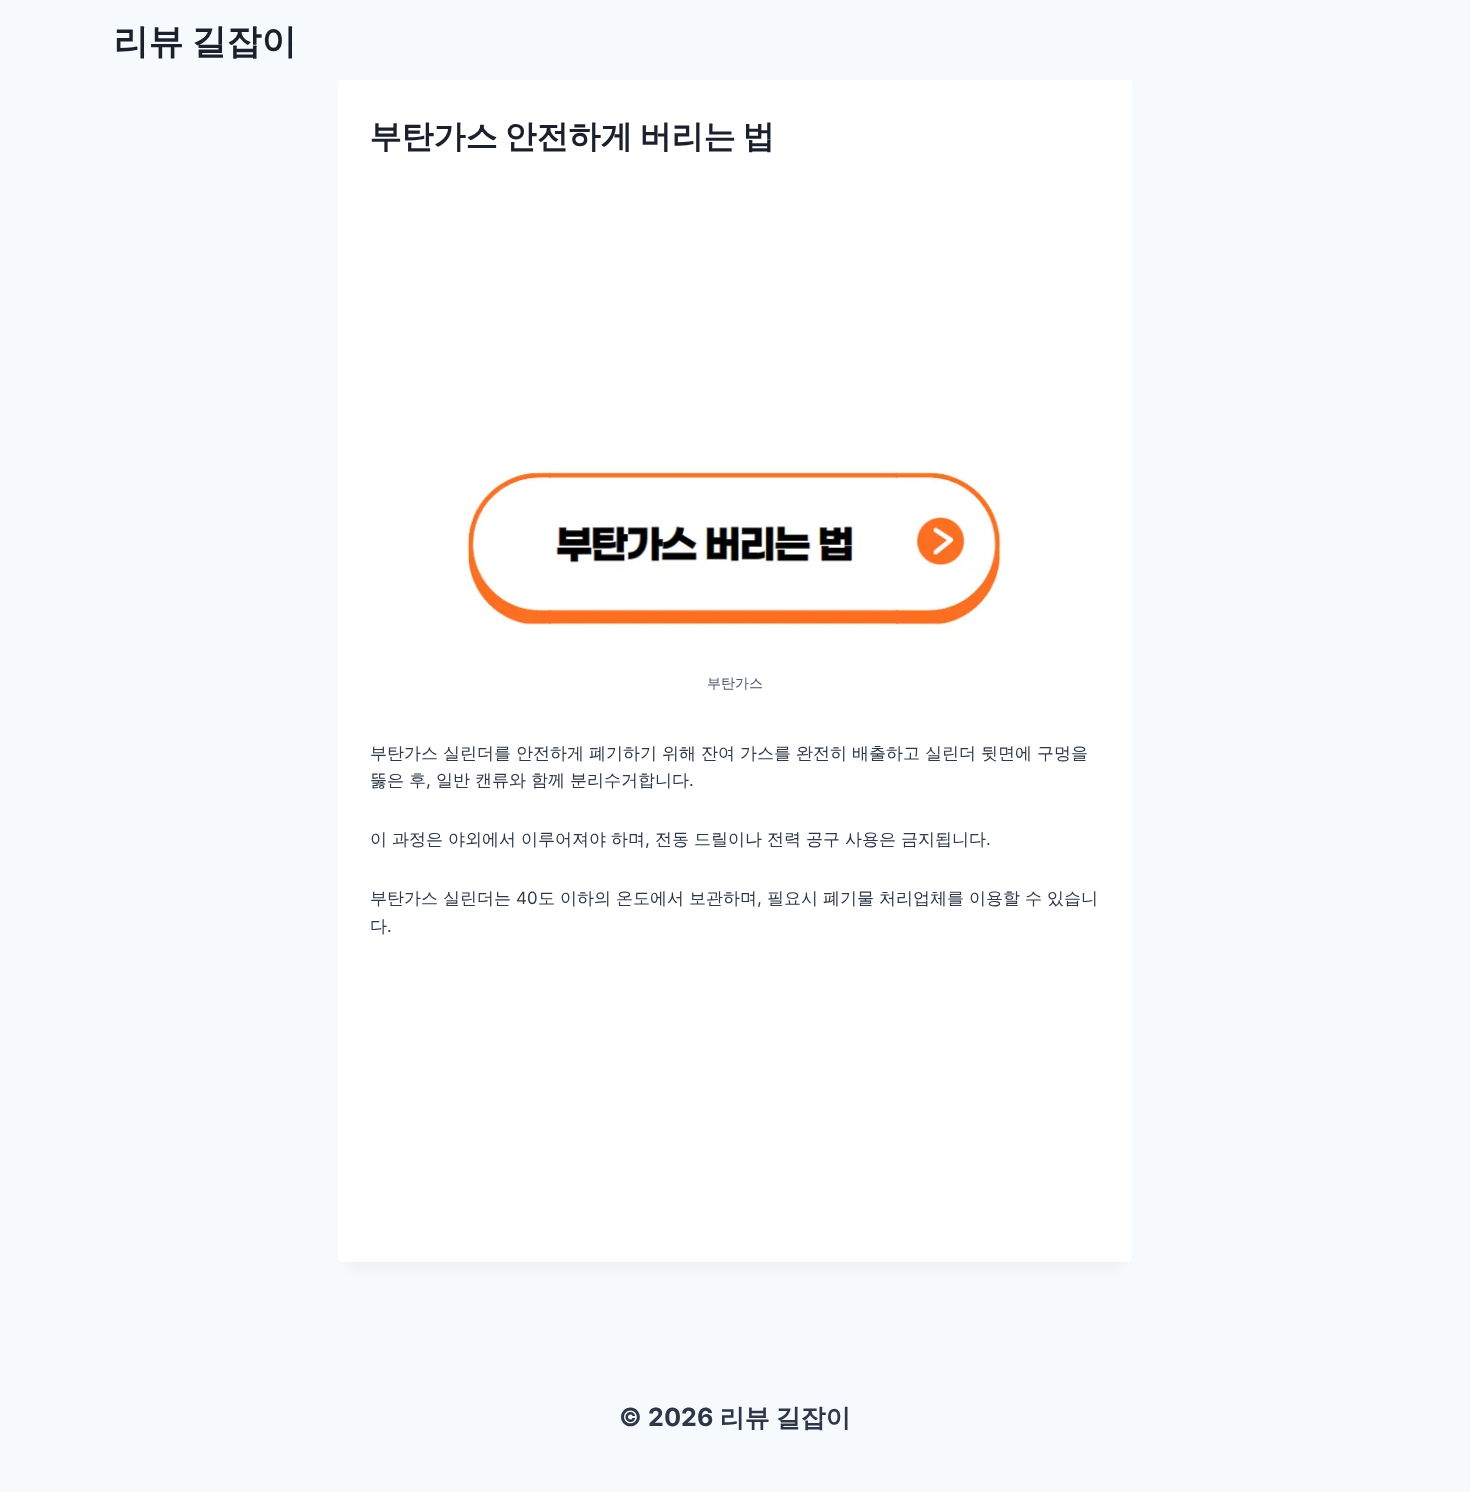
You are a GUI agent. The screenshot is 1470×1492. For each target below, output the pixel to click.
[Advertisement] (735, 317)
